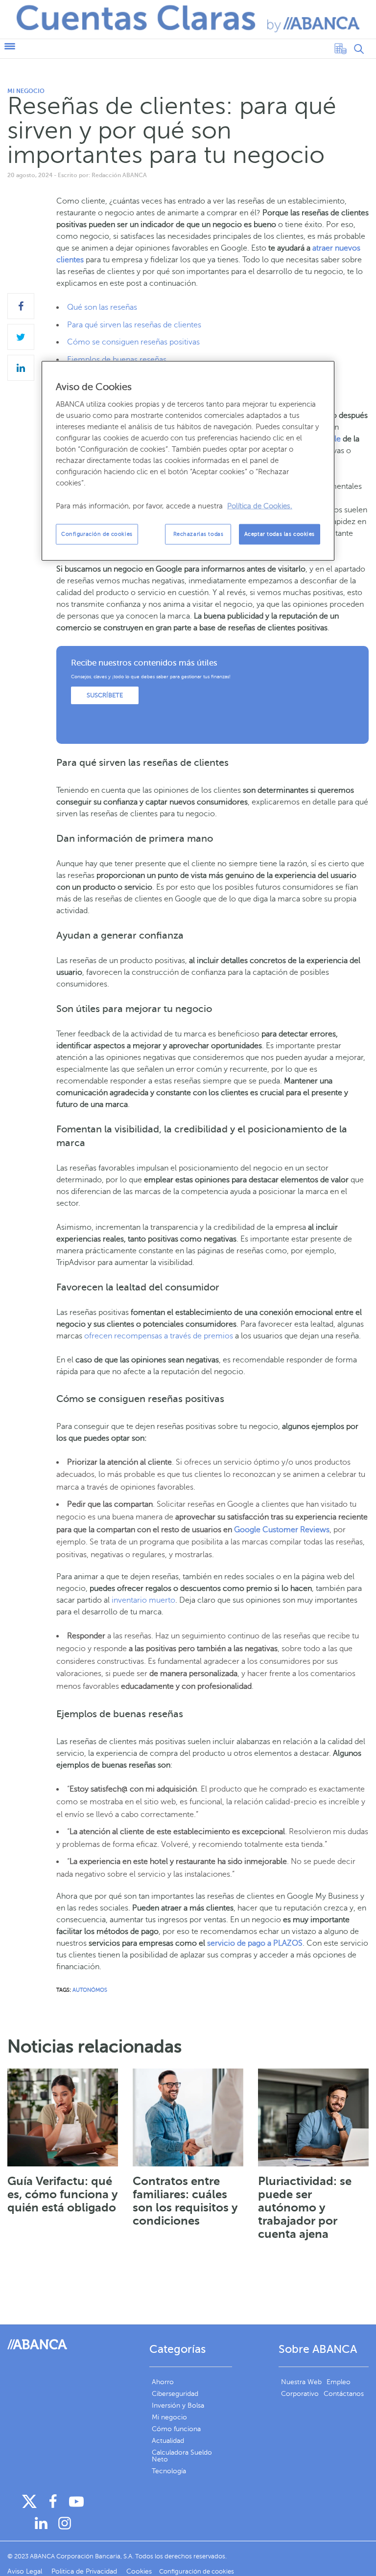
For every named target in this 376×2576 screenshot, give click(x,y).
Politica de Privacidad (85, 2571)
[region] (188, 460)
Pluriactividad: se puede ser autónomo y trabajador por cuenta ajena (305, 2208)
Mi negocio (26, 91)
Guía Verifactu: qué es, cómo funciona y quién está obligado (63, 2194)
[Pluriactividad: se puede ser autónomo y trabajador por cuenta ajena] (313, 2117)
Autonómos (90, 1990)
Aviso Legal (26, 2571)
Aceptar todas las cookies (280, 534)
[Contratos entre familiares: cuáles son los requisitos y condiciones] (188, 2117)
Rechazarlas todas (199, 534)
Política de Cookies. (260, 506)
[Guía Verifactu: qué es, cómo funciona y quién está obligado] (63, 2117)
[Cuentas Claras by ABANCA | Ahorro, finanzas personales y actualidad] (188, 19)
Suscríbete (105, 695)
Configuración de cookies (97, 534)
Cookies (139, 2571)
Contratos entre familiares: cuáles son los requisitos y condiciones (185, 2201)
